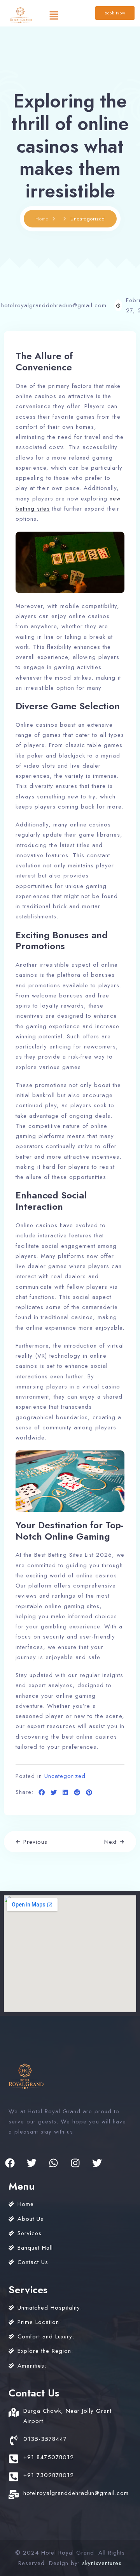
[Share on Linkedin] (66, 1793)
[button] (54, 15)
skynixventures (102, 2563)
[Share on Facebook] (42, 1793)
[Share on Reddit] (77, 1793)
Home (42, 219)
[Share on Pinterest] (89, 1793)
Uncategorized (65, 1776)
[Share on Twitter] (54, 1793)
